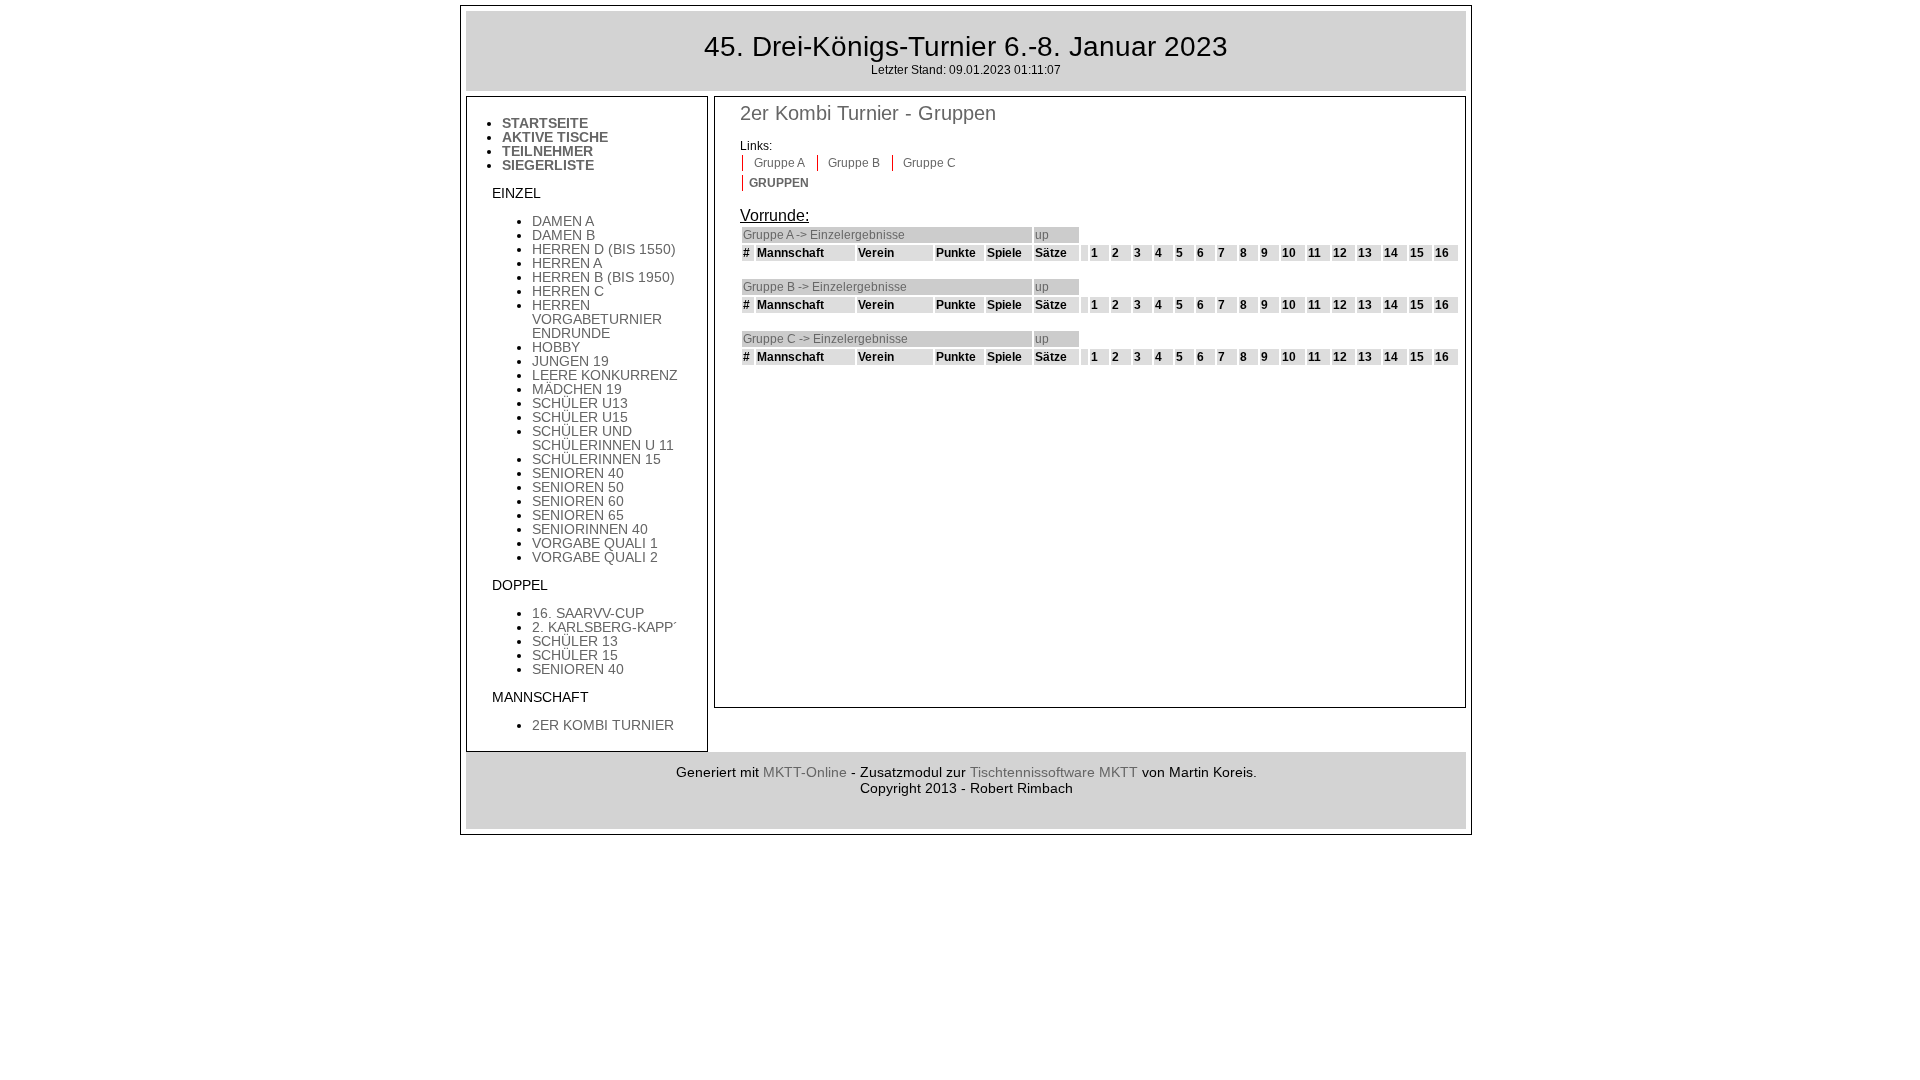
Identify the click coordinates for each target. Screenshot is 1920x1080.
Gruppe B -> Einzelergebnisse (825, 287)
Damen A (563, 221)
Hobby (556, 347)
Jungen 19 (570, 361)
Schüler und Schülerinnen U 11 (603, 438)
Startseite (545, 123)
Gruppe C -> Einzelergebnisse (825, 339)
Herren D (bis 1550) (604, 249)
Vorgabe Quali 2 (595, 557)
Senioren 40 (578, 473)
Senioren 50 (578, 487)
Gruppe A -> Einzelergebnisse (824, 235)
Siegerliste (548, 165)
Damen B (563, 235)
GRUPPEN (779, 183)
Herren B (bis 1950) (603, 277)
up (1042, 235)
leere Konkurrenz (605, 375)
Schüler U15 (580, 417)
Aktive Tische (555, 137)
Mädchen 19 (577, 389)
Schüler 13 (575, 641)
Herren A (567, 263)
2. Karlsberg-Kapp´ (605, 627)
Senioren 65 (578, 515)
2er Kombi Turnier (603, 725)
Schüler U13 (580, 403)
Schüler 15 (575, 655)
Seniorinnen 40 (590, 529)
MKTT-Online (805, 772)
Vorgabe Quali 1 (595, 543)
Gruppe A (779, 163)
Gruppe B (854, 163)
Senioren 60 (578, 501)
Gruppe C (929, 163)
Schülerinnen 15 (596, 459)
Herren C (568, 291)
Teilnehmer (547, 151)
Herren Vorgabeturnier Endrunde (597, 319)
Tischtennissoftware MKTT (1054, 772)
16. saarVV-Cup (588, 613)
